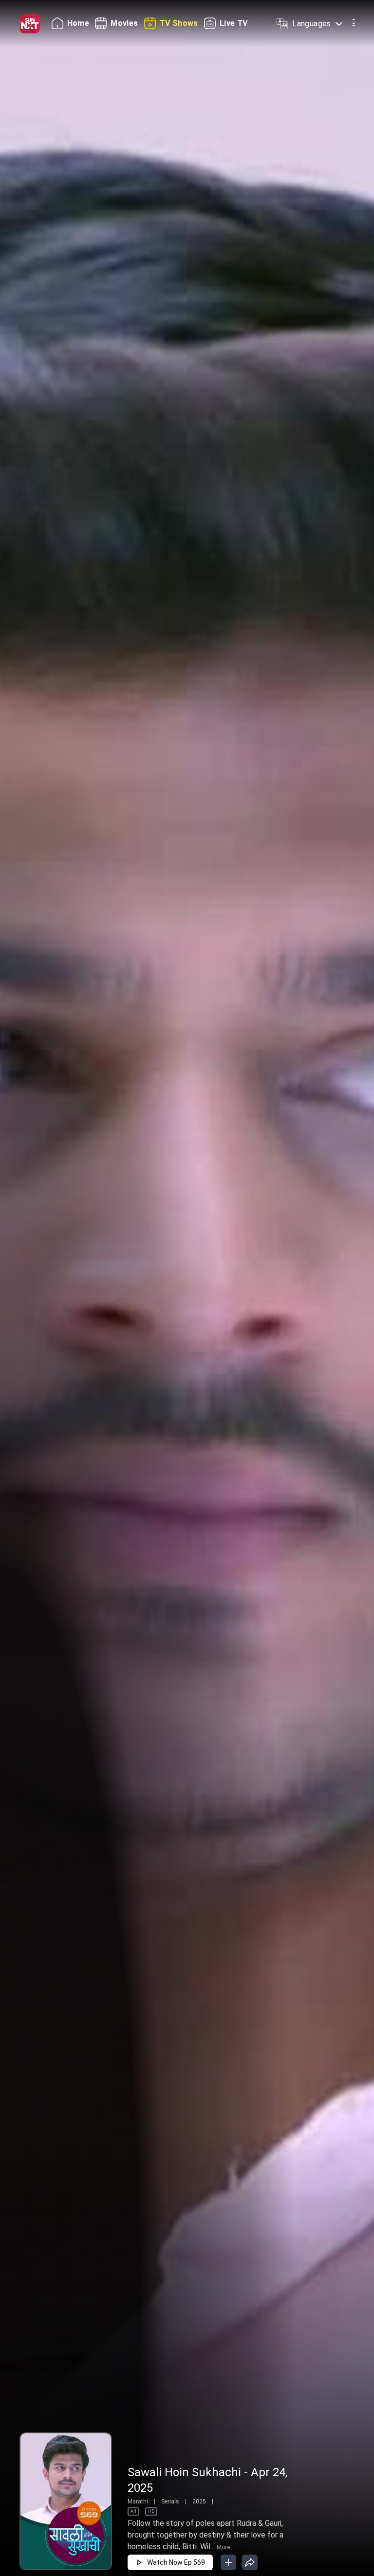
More (223, 2547)
